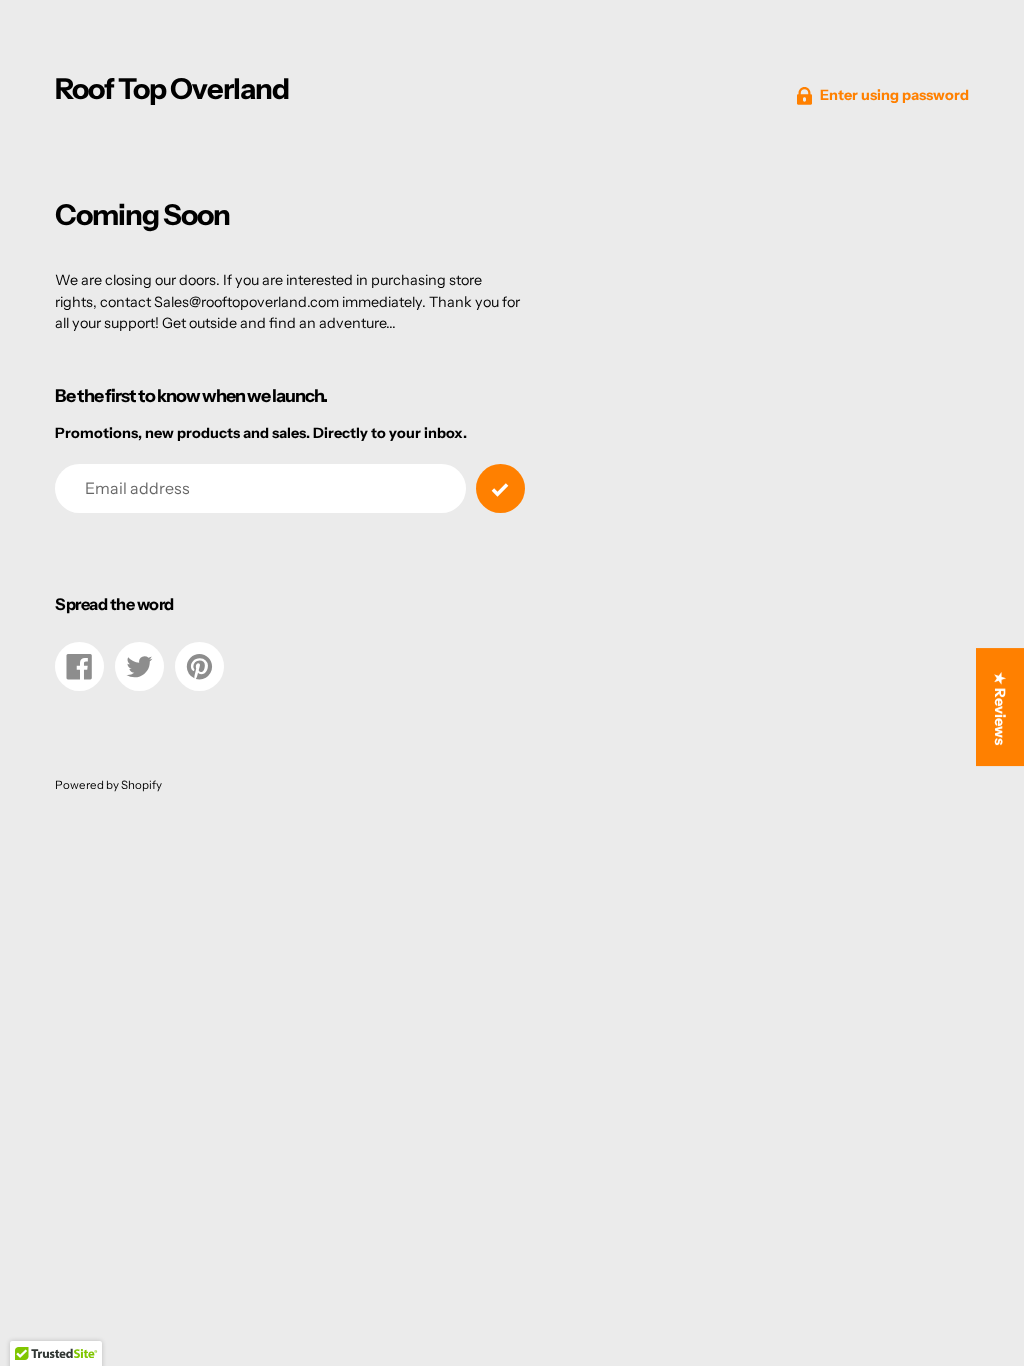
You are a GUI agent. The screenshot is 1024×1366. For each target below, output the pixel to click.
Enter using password (894, 95)
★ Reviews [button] (1000, 708)
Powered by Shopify (108, 785)
